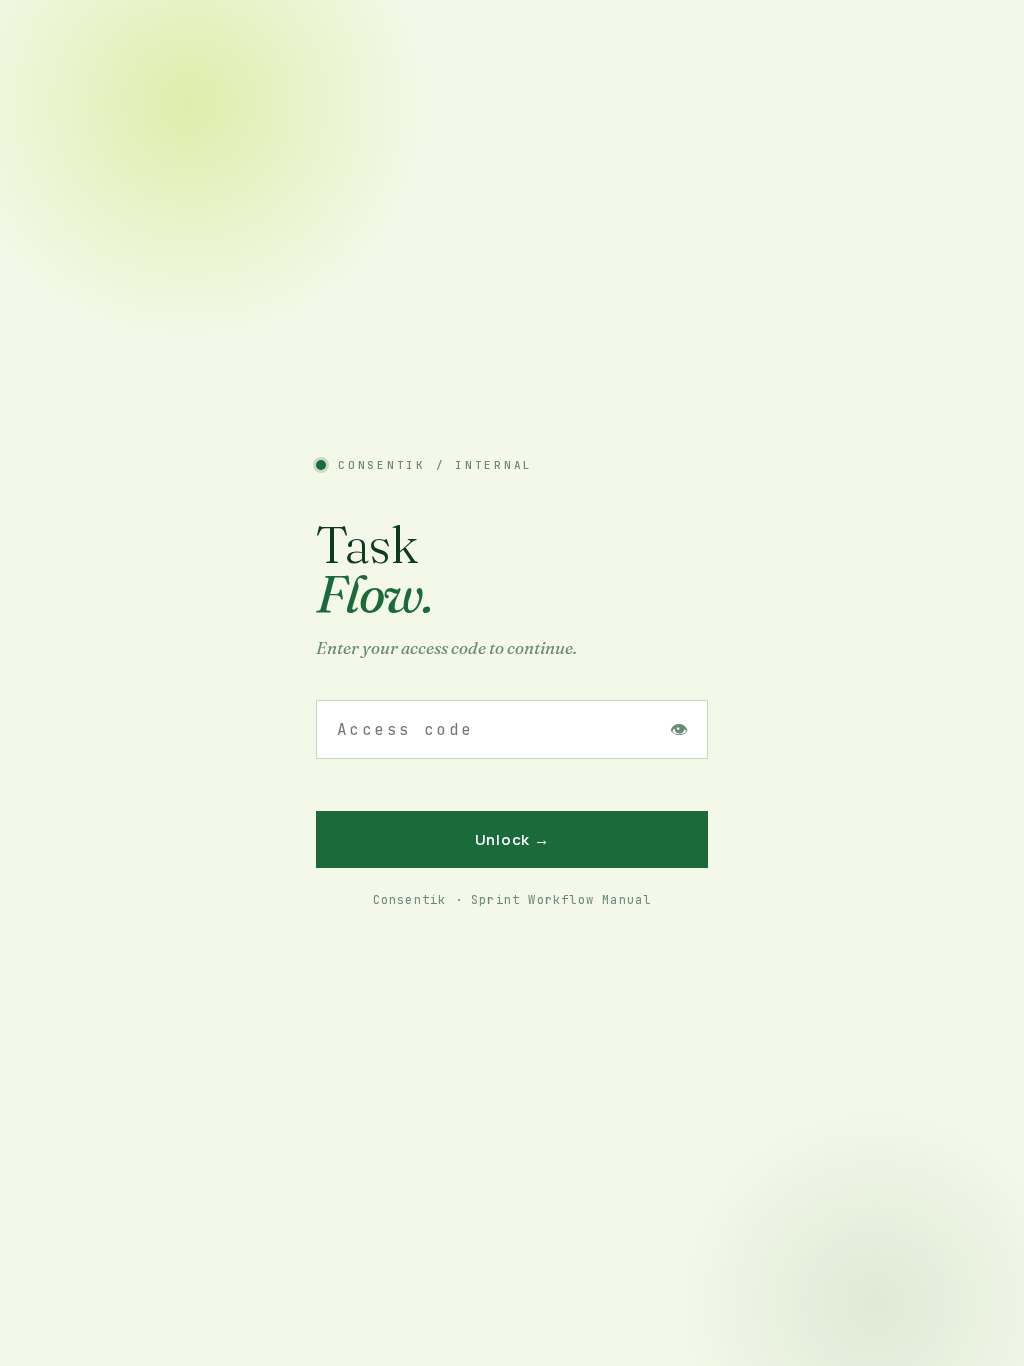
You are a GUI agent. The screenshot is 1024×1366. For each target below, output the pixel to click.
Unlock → (512, 839)
